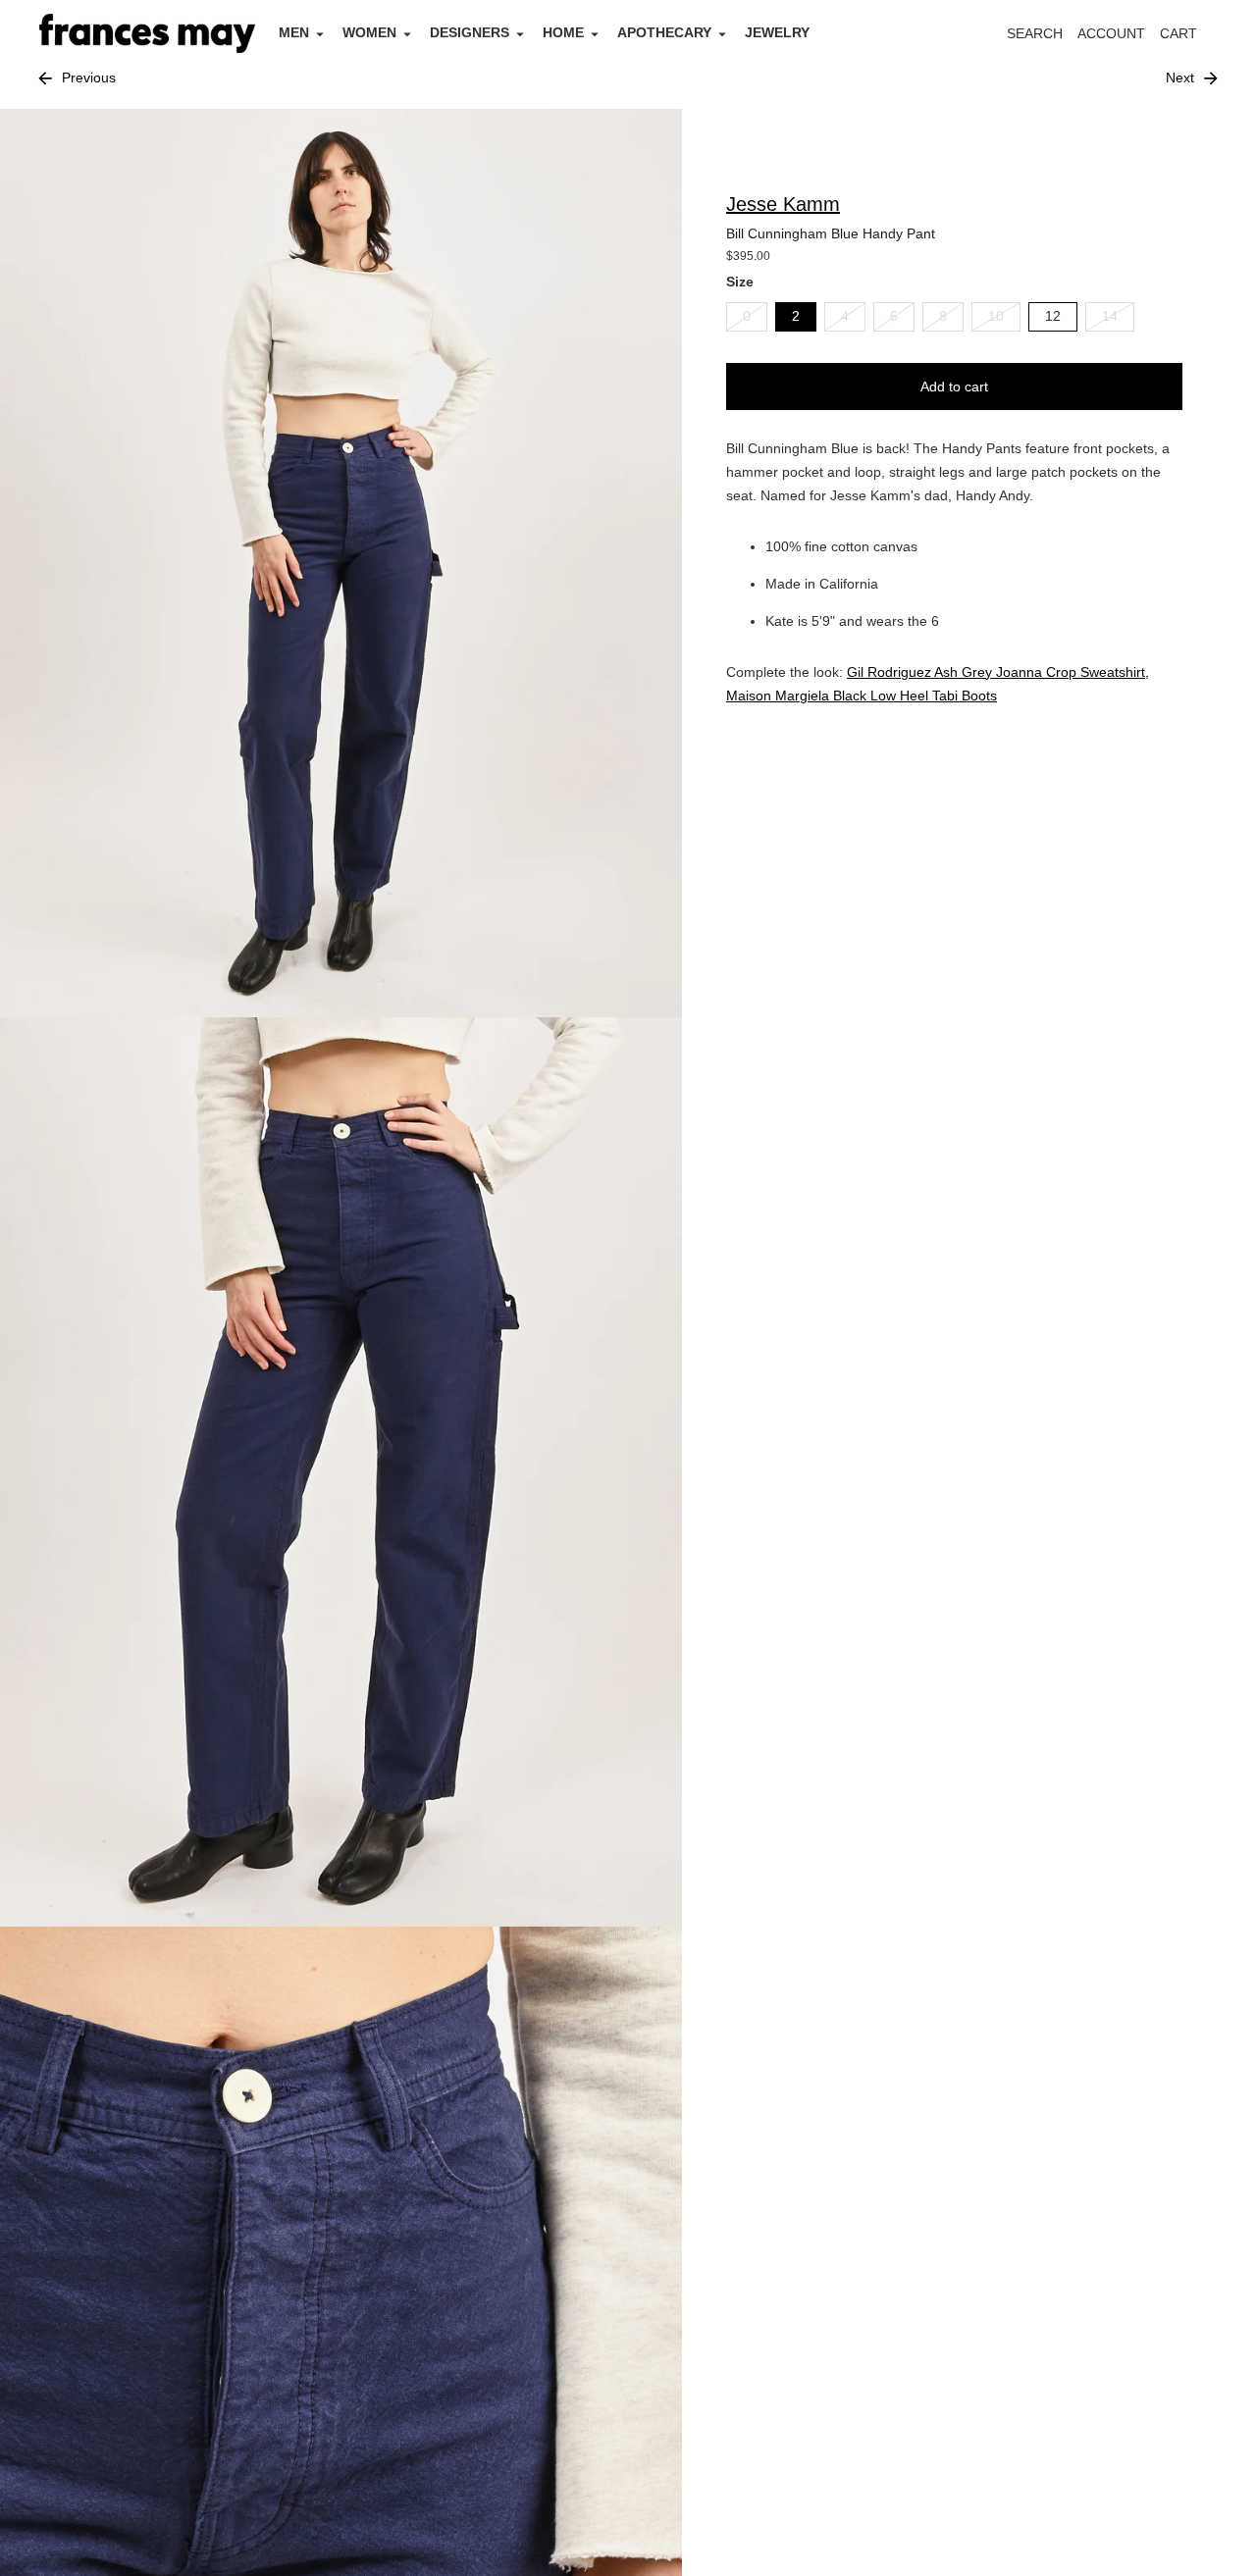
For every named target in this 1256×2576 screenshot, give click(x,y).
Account (1111, 33)
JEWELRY (777, 32)
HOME (563, 32)
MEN (294, 32)
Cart (1189, 39)
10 (996, 315)
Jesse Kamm (783, 204)
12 (1053, 315)
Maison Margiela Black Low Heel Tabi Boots (862, 695)
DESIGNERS (470, 32)
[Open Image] (341, 564)
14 (1110, 315)
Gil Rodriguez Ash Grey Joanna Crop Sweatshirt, (998, 671)
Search (1035, 33)
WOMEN (369, 32)
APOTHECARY (664, 32)
